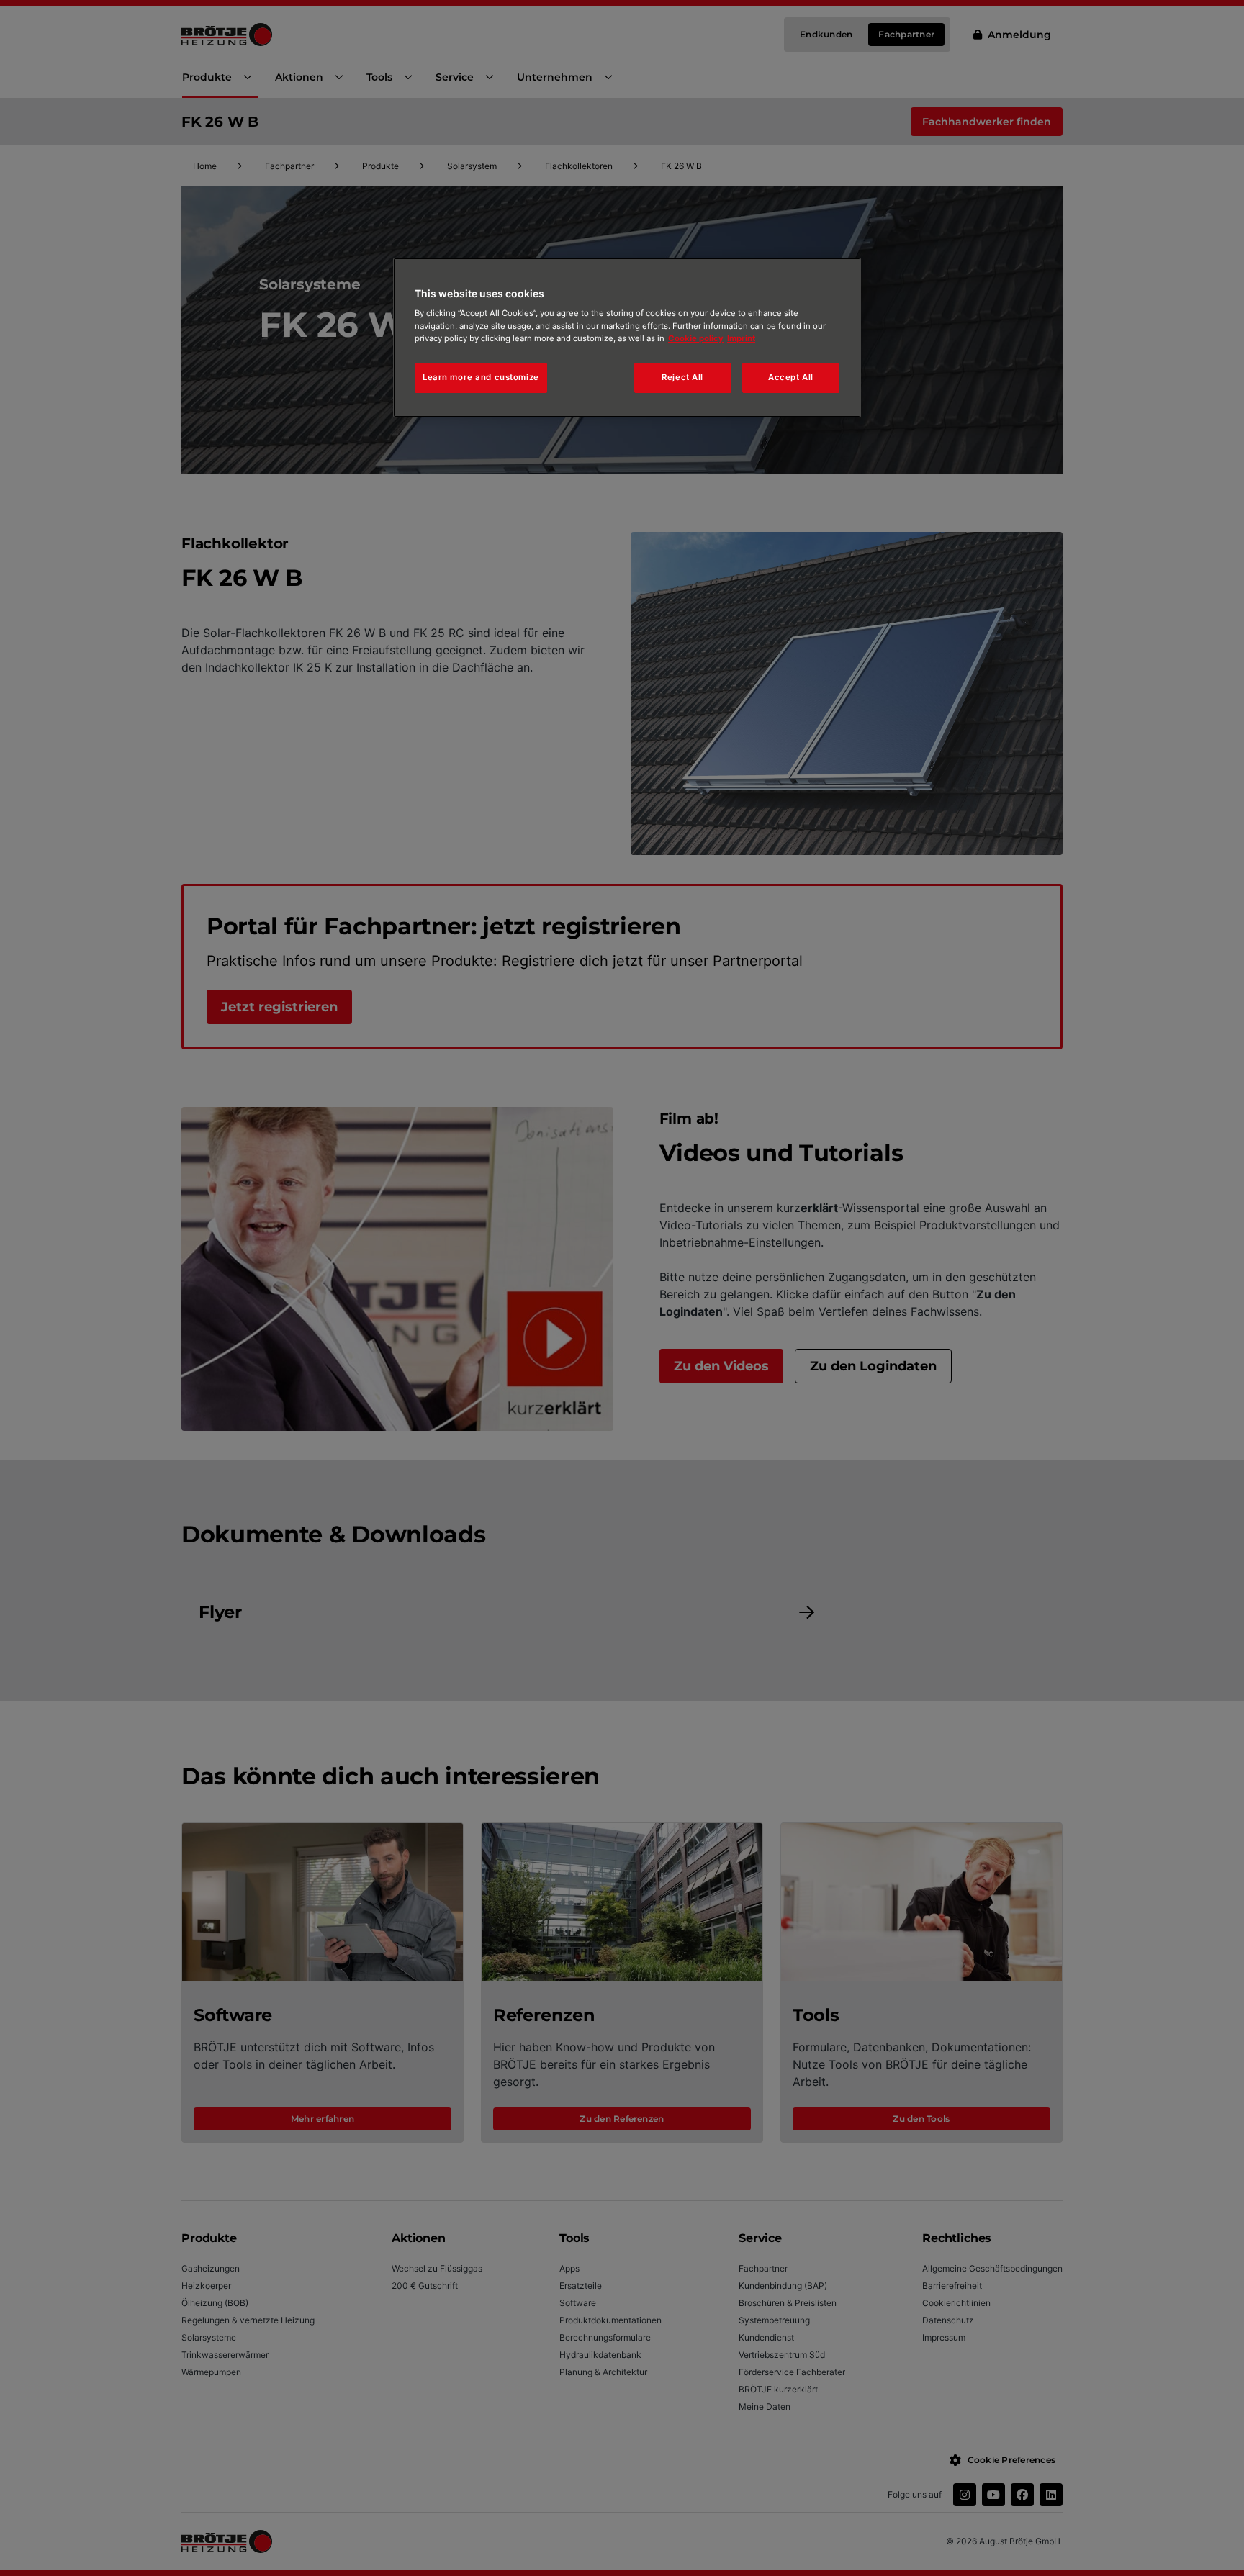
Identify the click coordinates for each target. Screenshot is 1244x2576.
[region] (627, 338)
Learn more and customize (481, 377)
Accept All (791, 377)
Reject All (682, 377)
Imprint (741, 338)
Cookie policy (696, 338)
